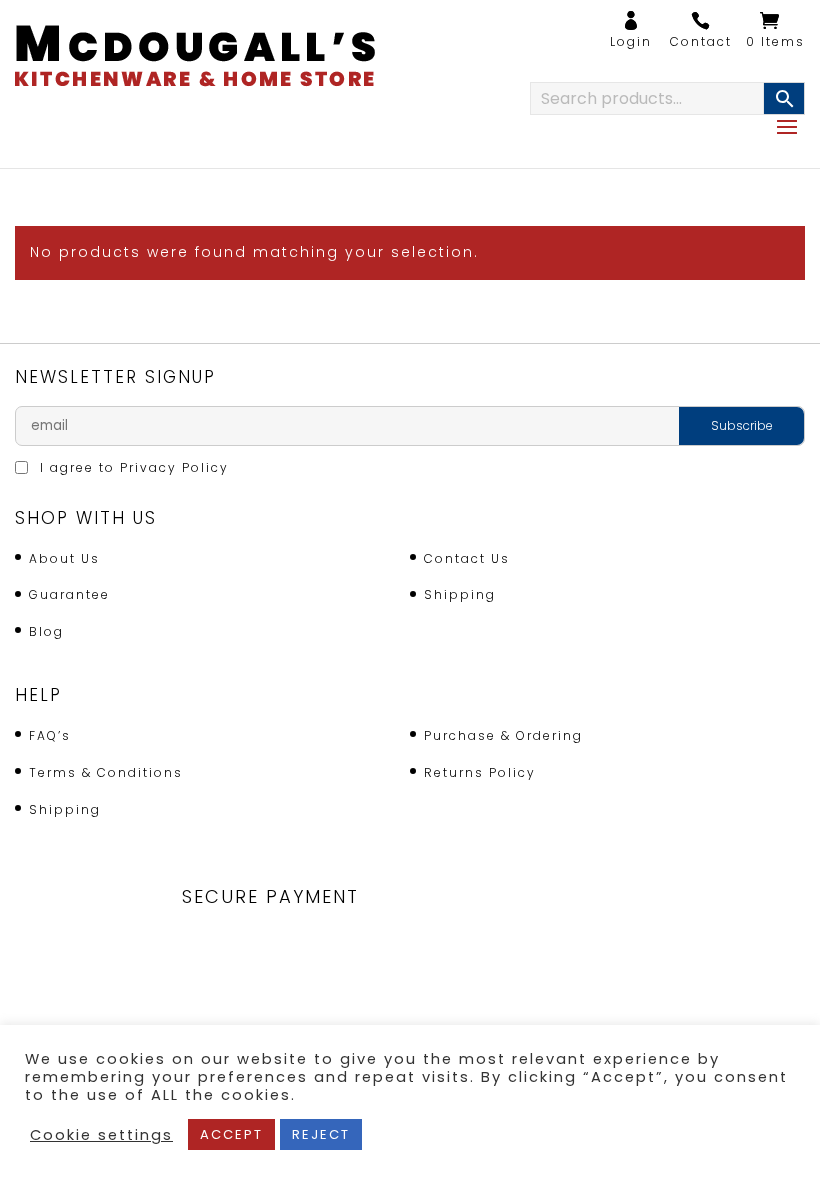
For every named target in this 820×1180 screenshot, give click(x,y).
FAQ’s (50, 735)
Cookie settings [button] (101, 1135)
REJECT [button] (321, 1134)
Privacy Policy (174, 467)
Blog (46, 631)
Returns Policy (480, 772)
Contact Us (467, 558)
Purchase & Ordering (503, 735)
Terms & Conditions (106, 772)
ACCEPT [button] (231, 1134)
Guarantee (69, 594)
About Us (64, 558)
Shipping (460, 594)
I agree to (132, 467)
